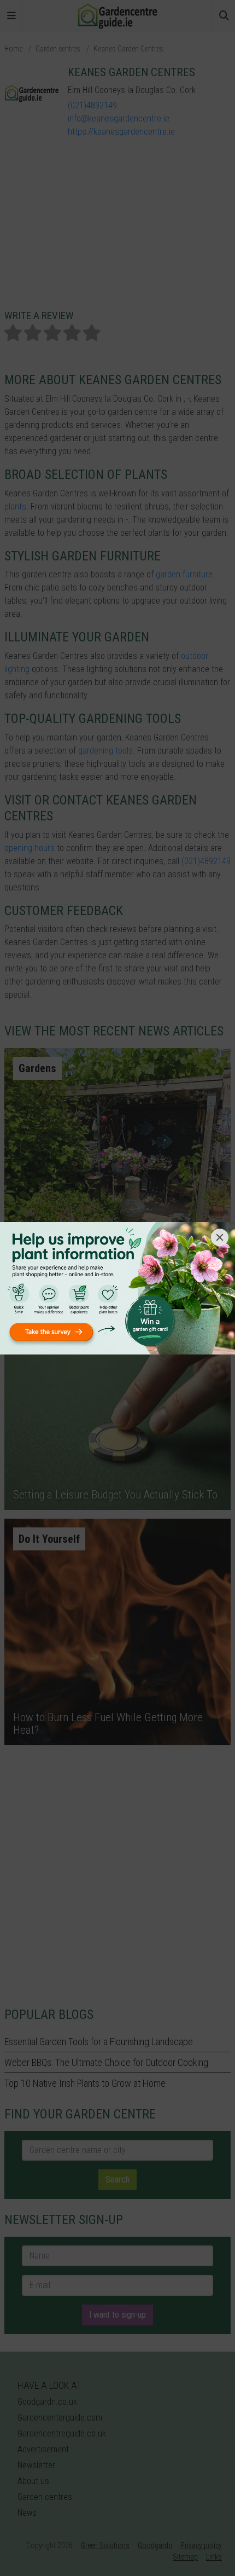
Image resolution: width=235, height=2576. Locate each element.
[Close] (220, 1237)
